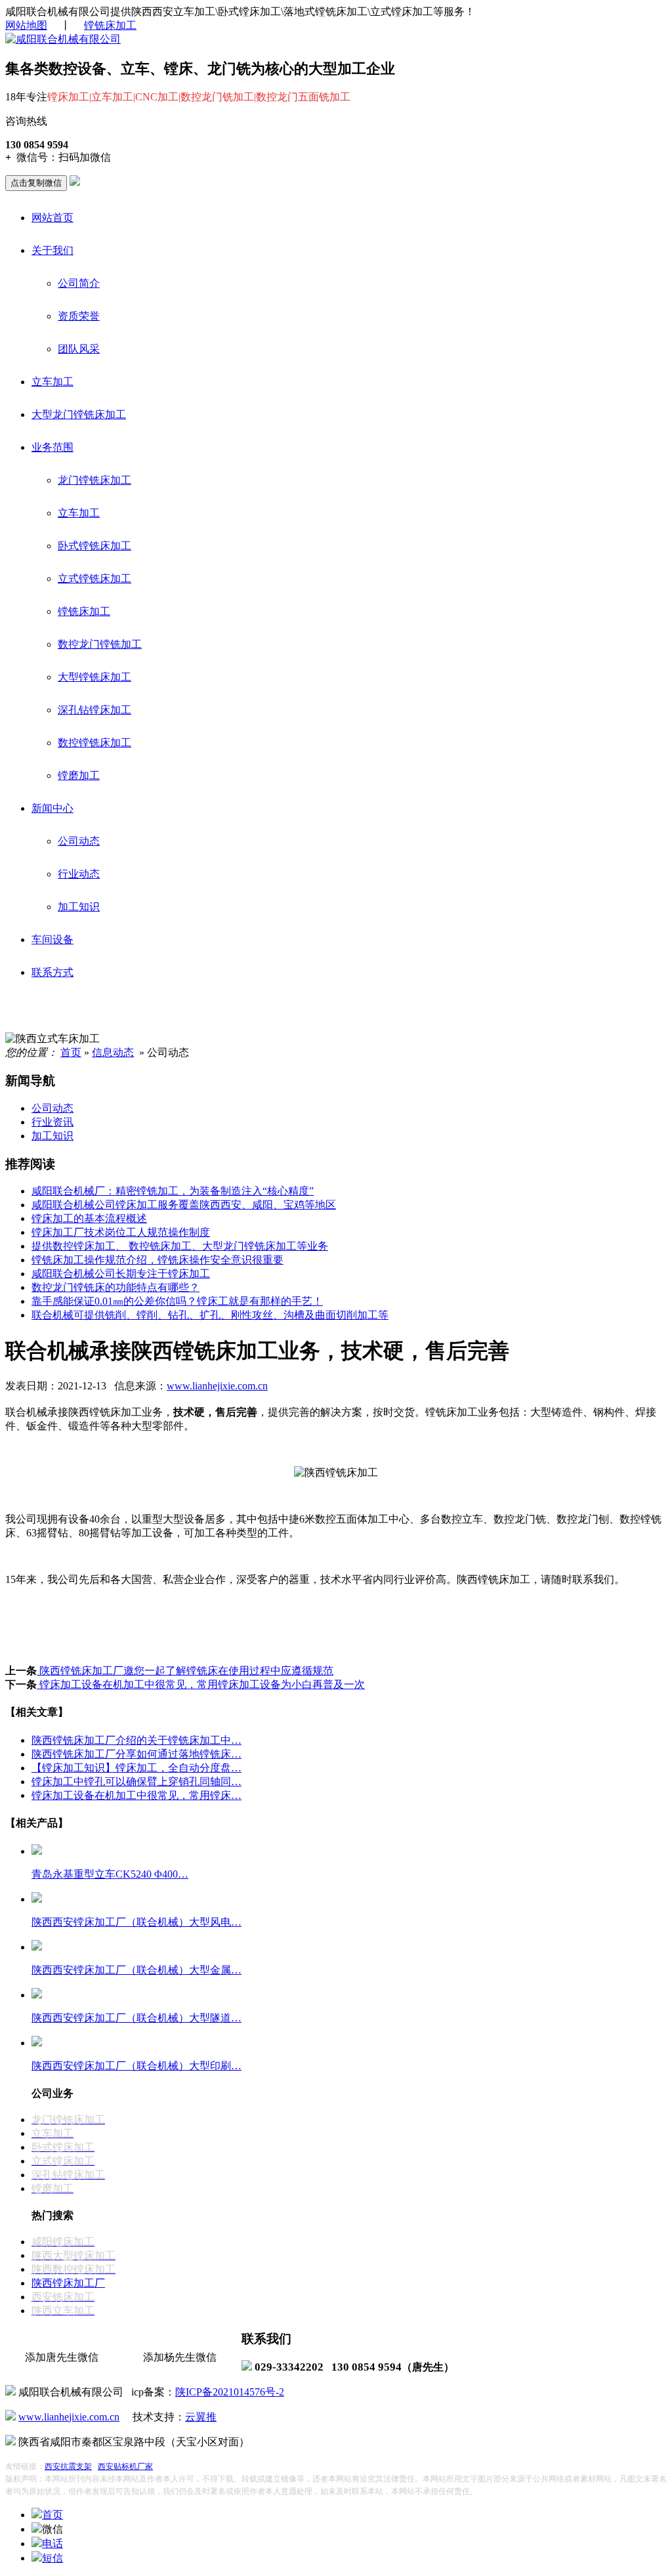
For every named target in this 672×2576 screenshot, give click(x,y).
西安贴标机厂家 (125, 2466)
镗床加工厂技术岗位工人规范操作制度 (121, 1232)
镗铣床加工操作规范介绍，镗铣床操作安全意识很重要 (157, 1260)
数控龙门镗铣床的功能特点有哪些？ (115, 1287)
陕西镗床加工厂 (68, 2283)
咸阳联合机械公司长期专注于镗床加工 (121, 1274)
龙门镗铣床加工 (94, 480)
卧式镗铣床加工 (94, 546)
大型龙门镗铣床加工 (79, 414)
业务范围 (52, 447)
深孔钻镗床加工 (94, 710)
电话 (52, 2544)
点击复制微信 (36, 183)
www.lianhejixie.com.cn (217, 1386)
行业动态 (79, 874)
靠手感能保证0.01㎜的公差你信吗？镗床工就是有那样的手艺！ (177, 1301)
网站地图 (26, 25)
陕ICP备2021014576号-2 (230, 2392)
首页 (71, 1052)
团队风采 (79, 349)
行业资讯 (52, 1122)
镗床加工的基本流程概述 (89, 1218)
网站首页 (52, 218)
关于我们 (52, 250)
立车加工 (52, 382)
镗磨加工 (79, 775)
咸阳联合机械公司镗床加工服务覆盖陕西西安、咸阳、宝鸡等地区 (184, 1205)
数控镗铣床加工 (94, 743)
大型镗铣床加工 (94, 677)
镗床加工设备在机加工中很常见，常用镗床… (136, 1795)
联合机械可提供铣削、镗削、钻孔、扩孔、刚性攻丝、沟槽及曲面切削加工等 (210, 1315)
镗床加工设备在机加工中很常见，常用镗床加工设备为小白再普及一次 (201, 1684)
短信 (52, 2558)
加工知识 (79, 907)
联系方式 (52, 972)
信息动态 (113, 1052)
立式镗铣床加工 (94, 579)
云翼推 (201, 2417)
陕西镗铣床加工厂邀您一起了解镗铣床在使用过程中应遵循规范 (185, 1671)
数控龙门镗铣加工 (100, 644)
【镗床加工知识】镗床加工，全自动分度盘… (136, 1768)
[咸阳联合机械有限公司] (63, 39)
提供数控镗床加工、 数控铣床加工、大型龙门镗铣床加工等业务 (180, 1246)
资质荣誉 (79, 316)
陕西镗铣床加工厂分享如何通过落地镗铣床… (136, 1754)
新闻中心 (52, 808)
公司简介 (79, 283)
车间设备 (52, 940)
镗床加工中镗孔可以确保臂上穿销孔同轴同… (136, 1782)
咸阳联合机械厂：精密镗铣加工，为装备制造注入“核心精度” (173, 1191)
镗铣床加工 (110, 25)
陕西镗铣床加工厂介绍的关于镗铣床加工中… (136, 1740)
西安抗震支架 (68, 2466)
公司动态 (79, 841)
